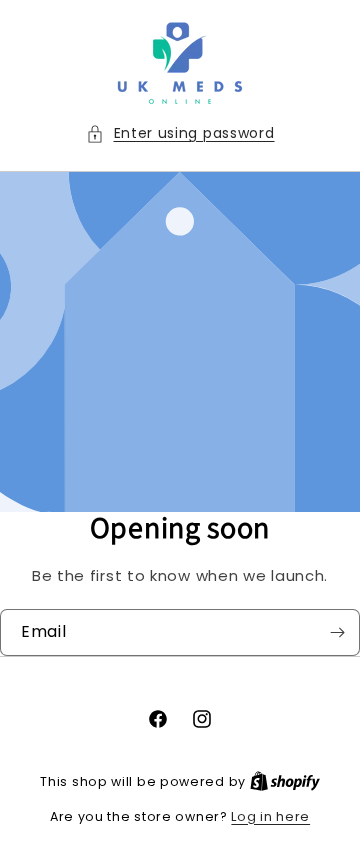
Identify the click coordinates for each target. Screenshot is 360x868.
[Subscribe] (337, 632)
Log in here (270, 816)
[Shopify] (285, 781)
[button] (180, 133)
